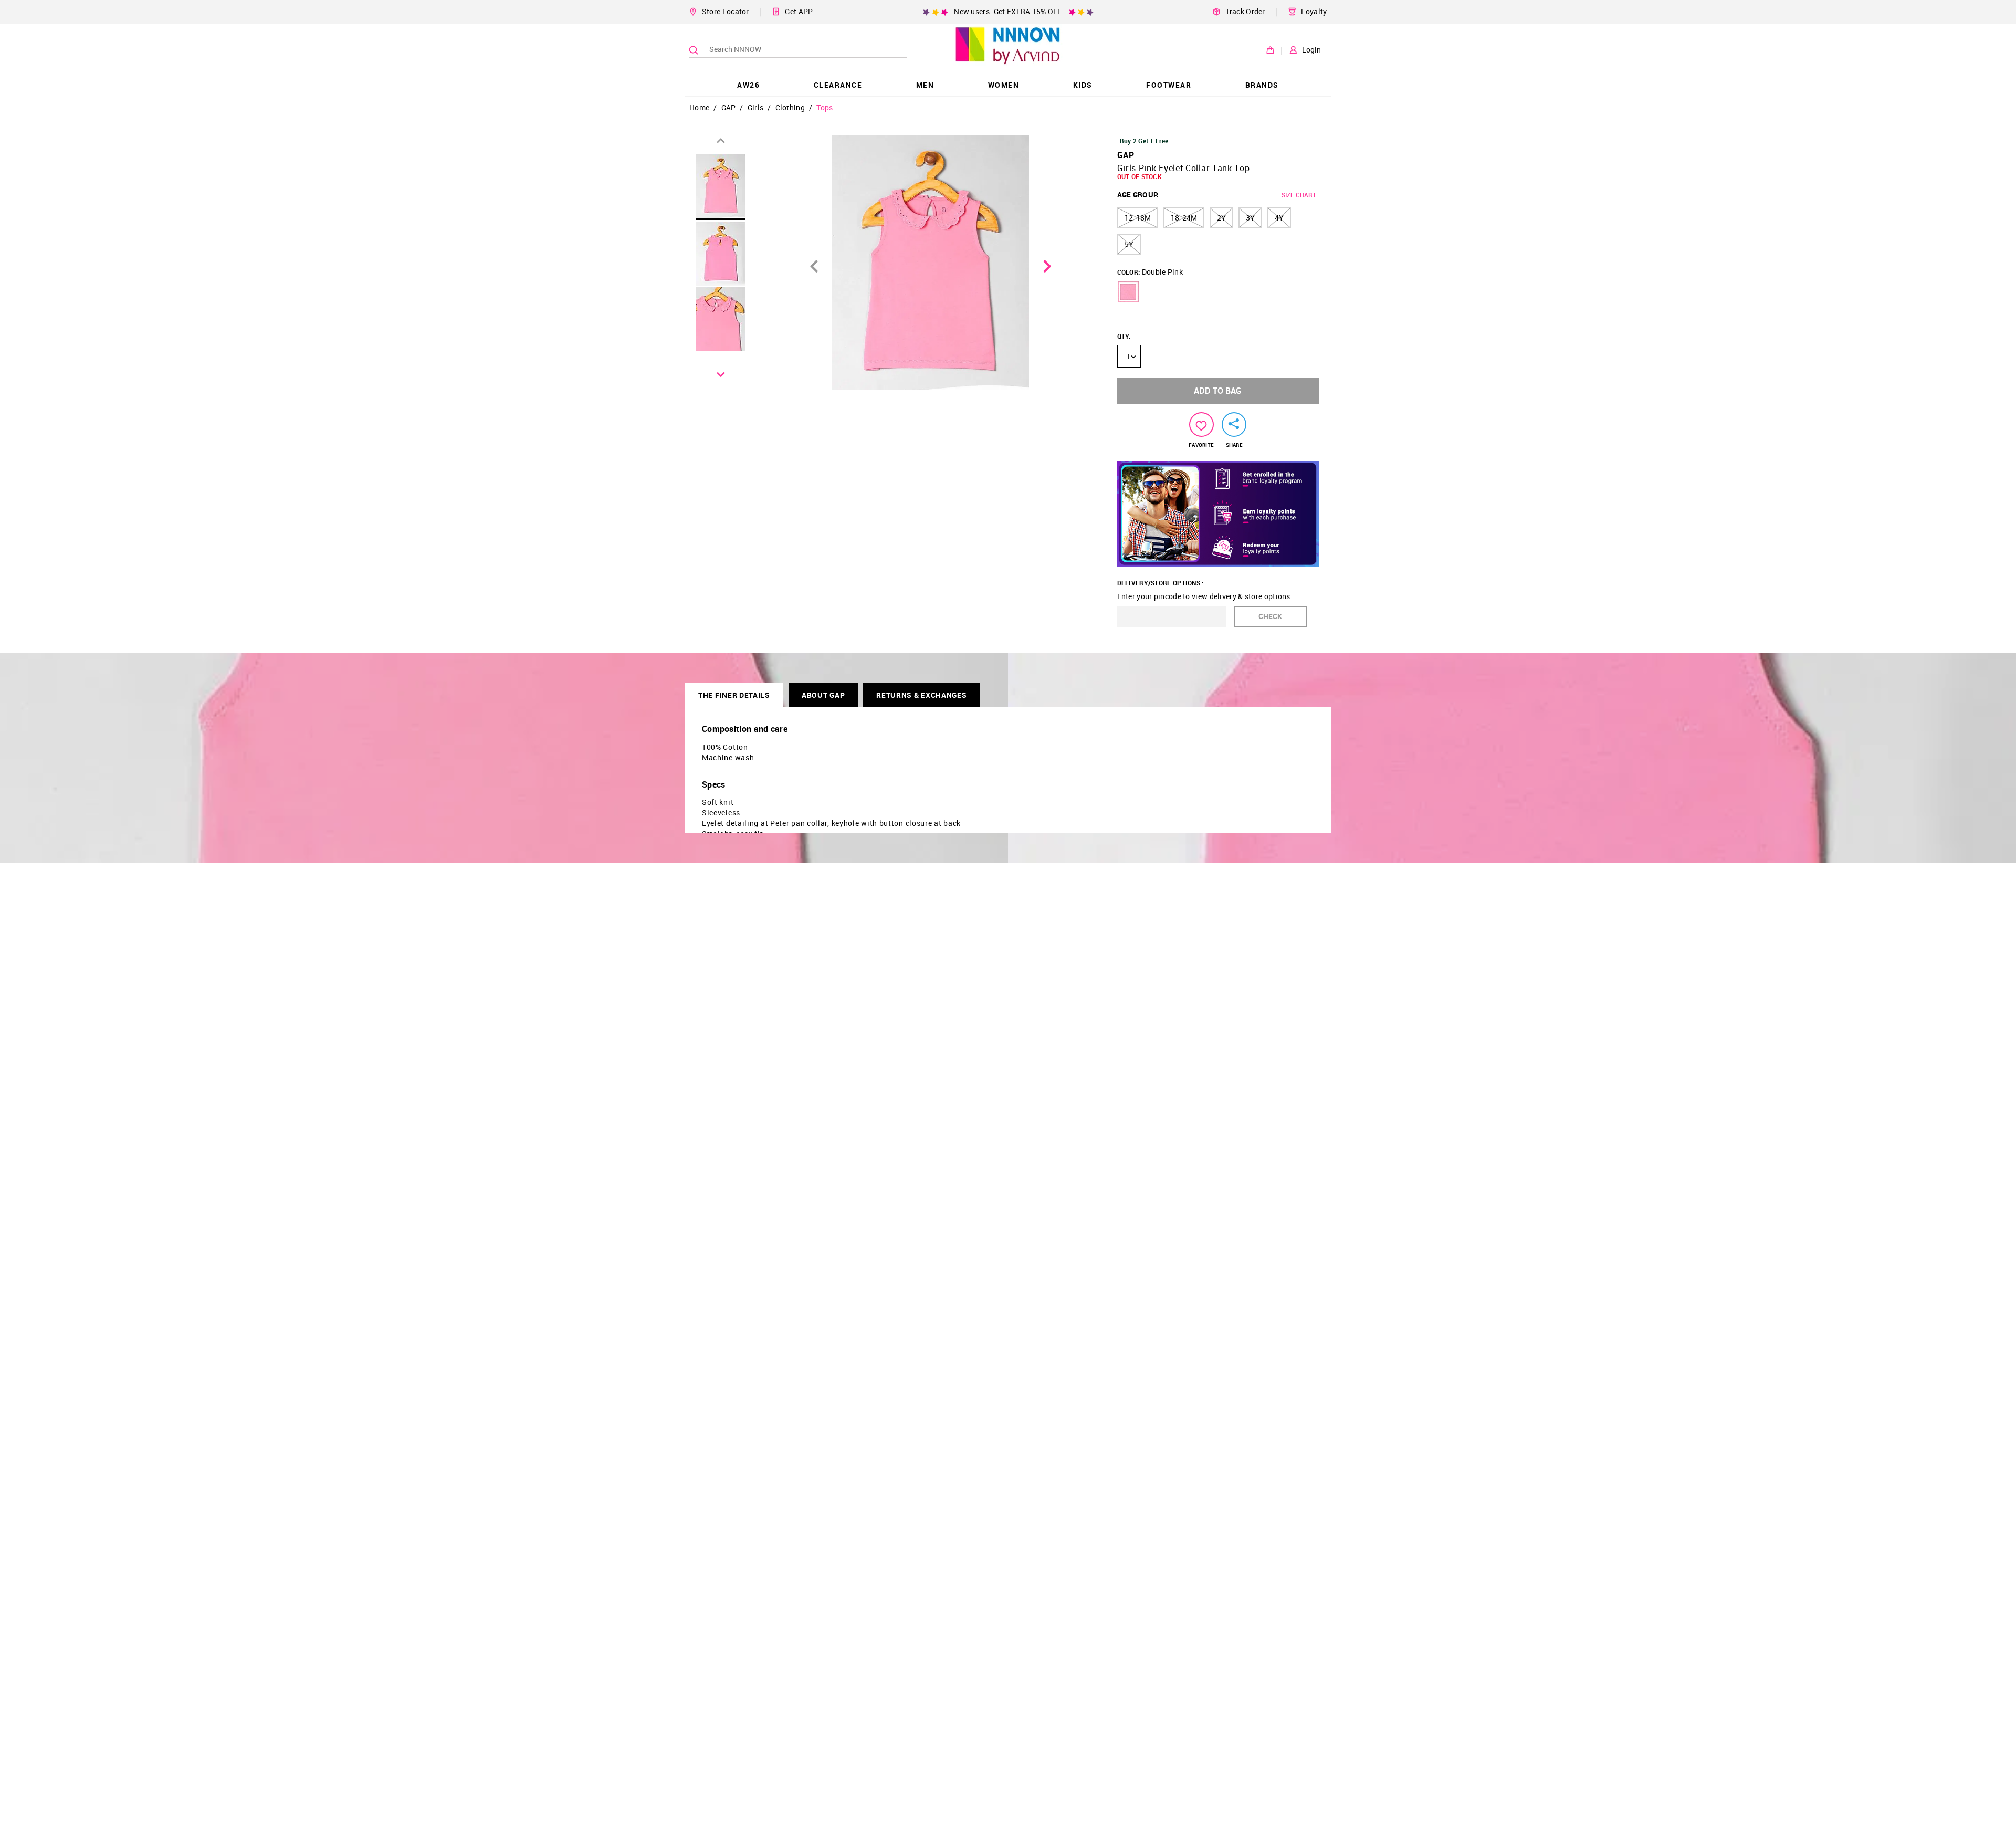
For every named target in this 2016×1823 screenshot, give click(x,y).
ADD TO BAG (1218, 391)
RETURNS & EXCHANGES (921, 695)
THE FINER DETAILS (734, 695)
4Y (1279, 218)
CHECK (1270, 616)
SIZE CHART (1299, 195)
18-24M (1184, 218)
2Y (1221, 218)
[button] (1128, 292)
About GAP (823, 695)
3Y (1250, 218)
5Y (1129, 244)
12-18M (1138, 218)
